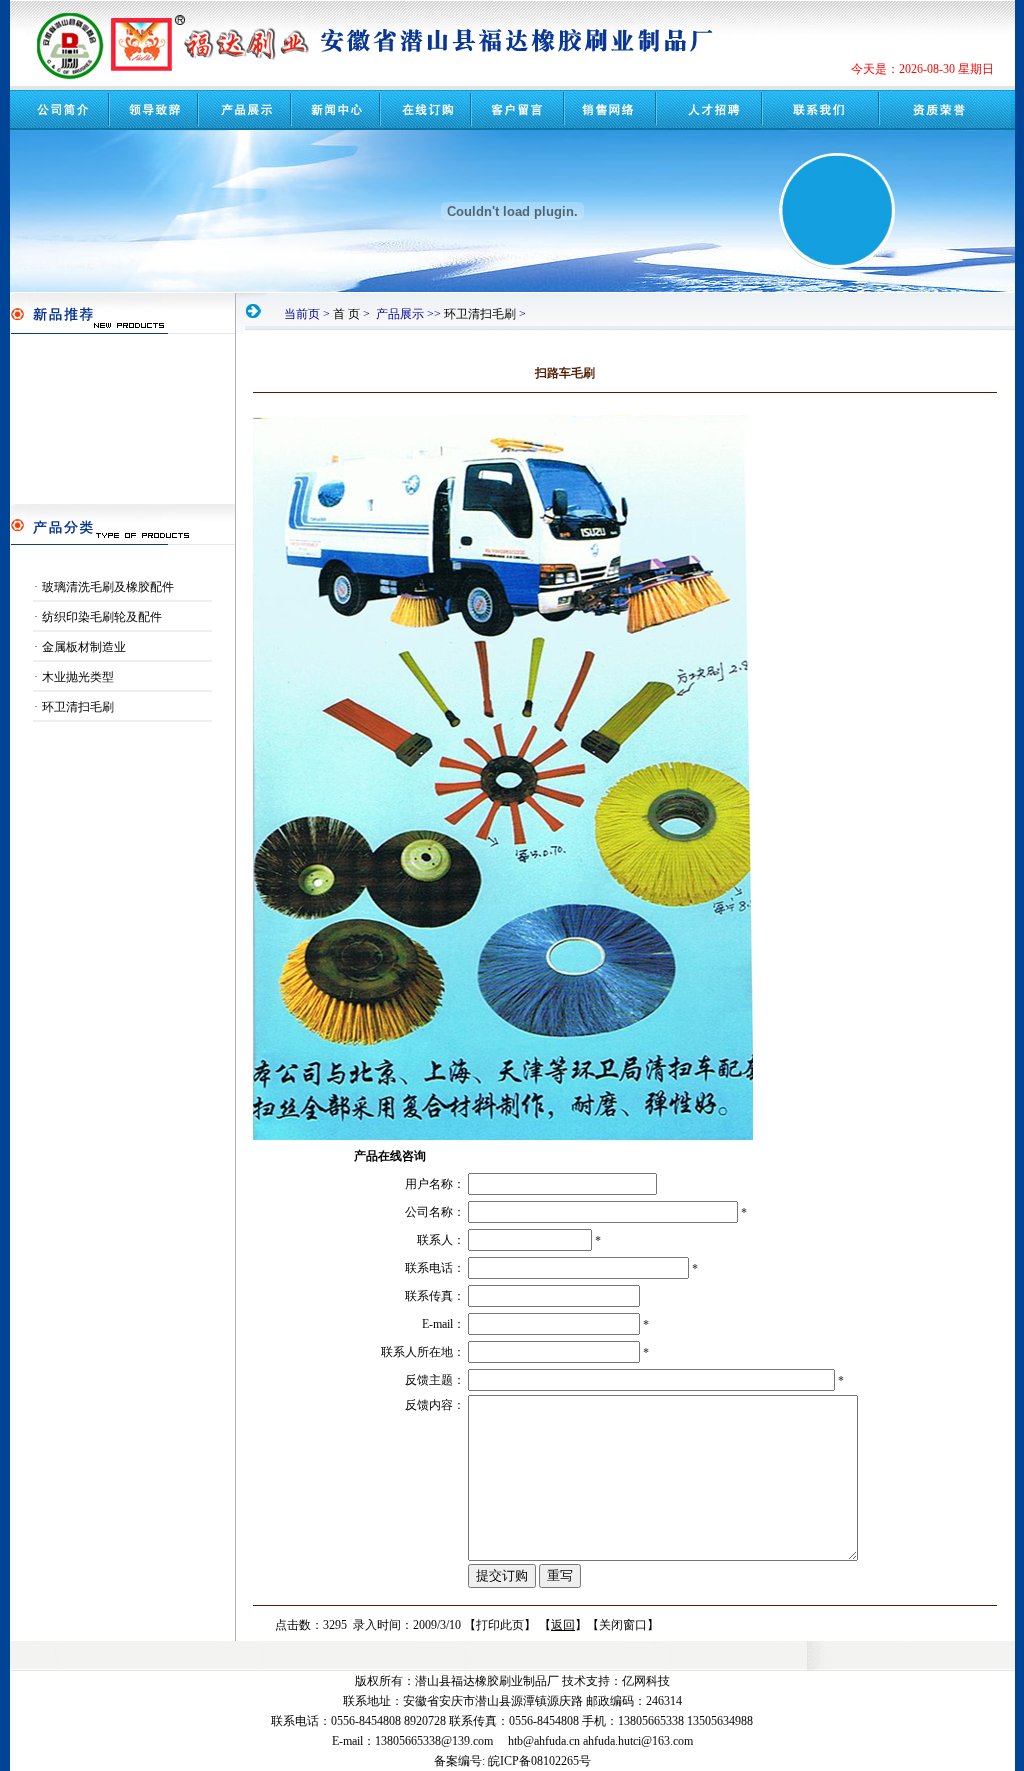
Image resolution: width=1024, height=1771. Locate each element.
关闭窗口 (623, 1625)
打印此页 (500, 1625)
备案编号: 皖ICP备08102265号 (512, 1761)
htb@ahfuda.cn (544, 1741)
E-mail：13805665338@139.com (412, 1741)
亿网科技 (646, 1681)
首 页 (346, 314)
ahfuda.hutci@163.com (638, 1741)
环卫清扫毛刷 (480, 314)
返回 (563, 1625)
